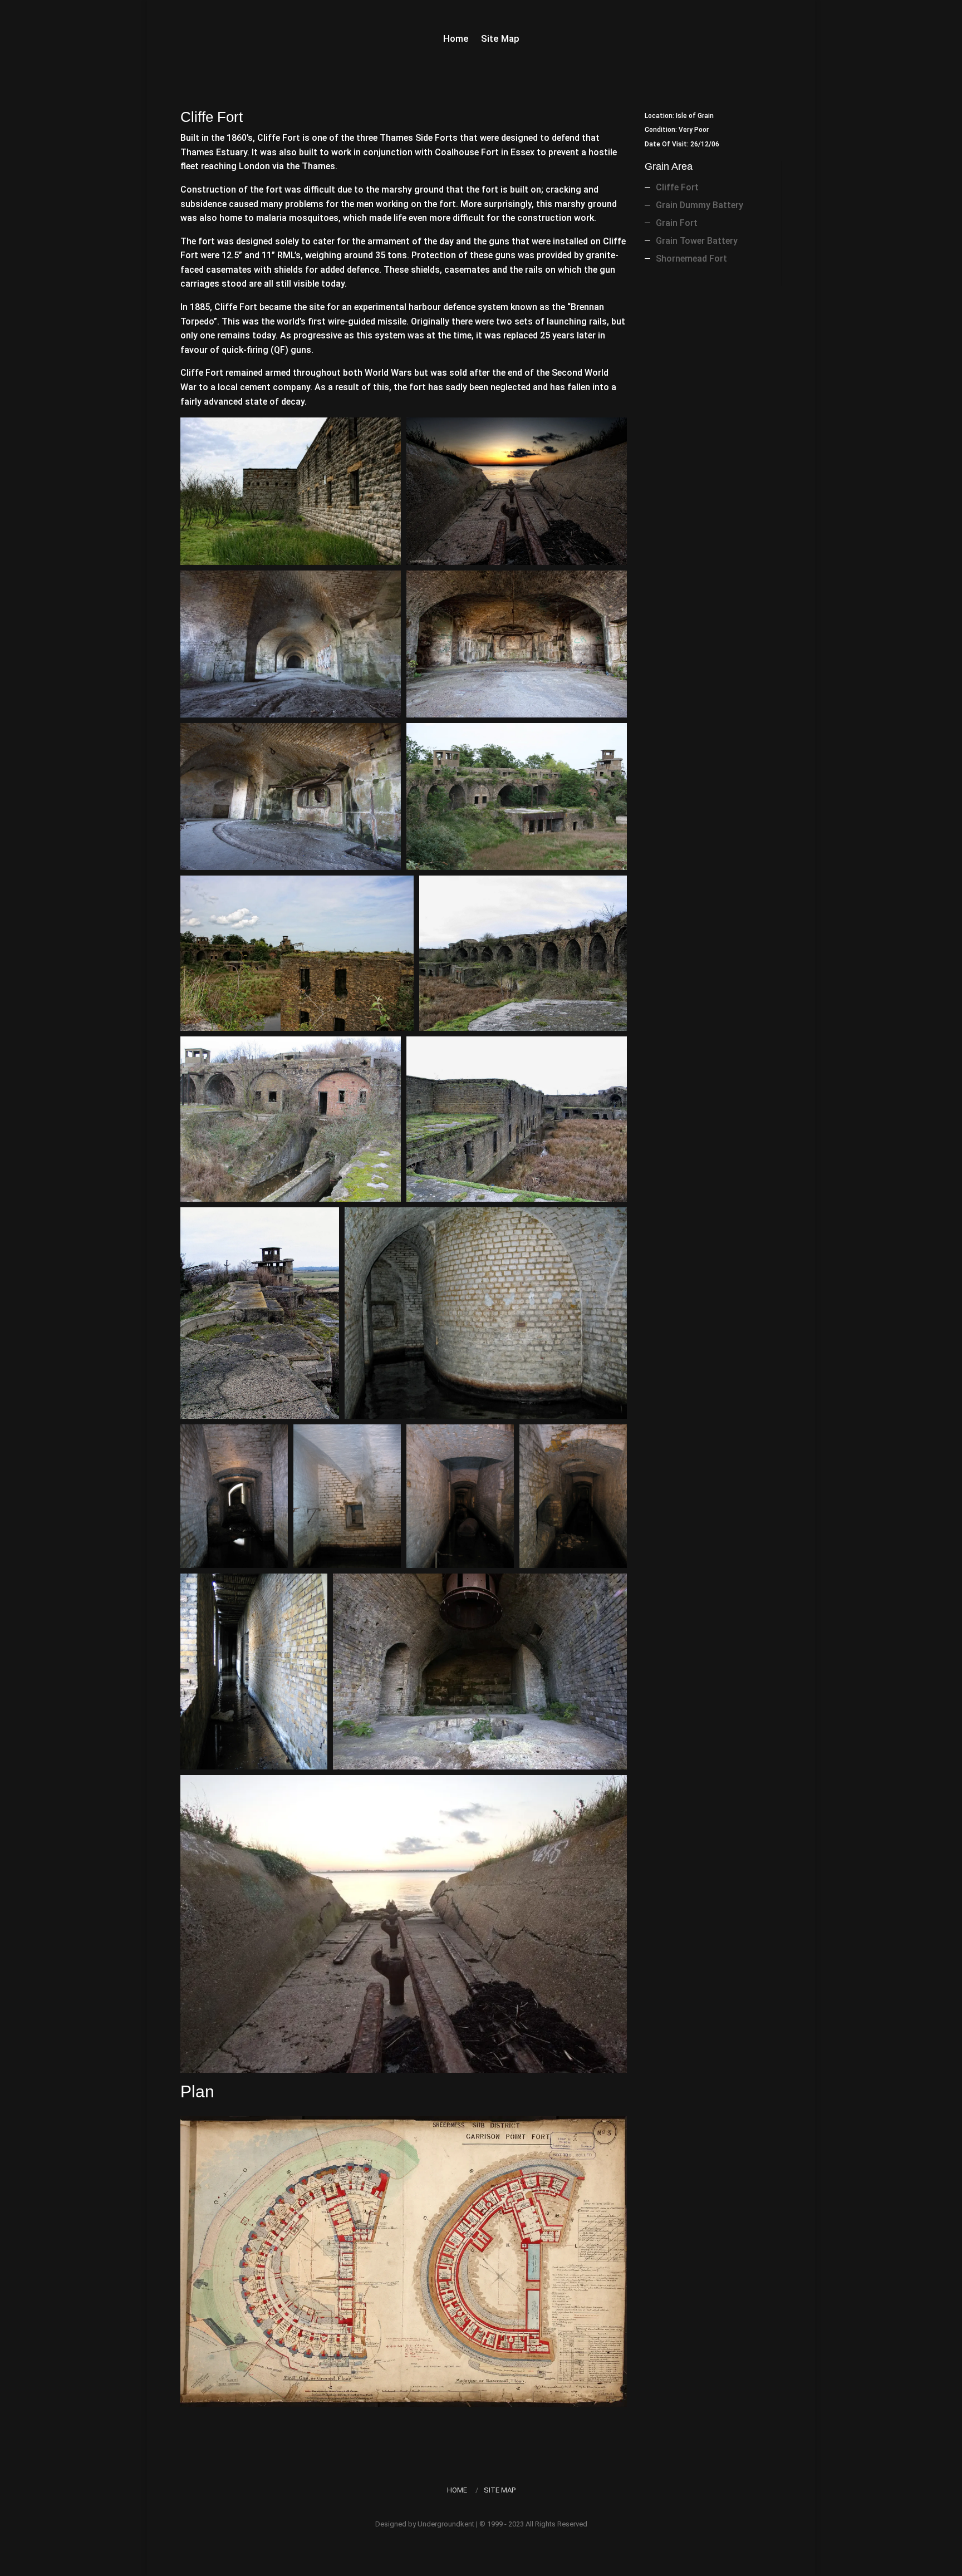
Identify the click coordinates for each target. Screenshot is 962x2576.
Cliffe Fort (677, 187)
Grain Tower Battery (697, 241)
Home (456, 39)
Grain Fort (677, 223)
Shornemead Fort (691, 259)
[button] (291, 491)
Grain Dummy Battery (700, 205)
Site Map (500, 39)
